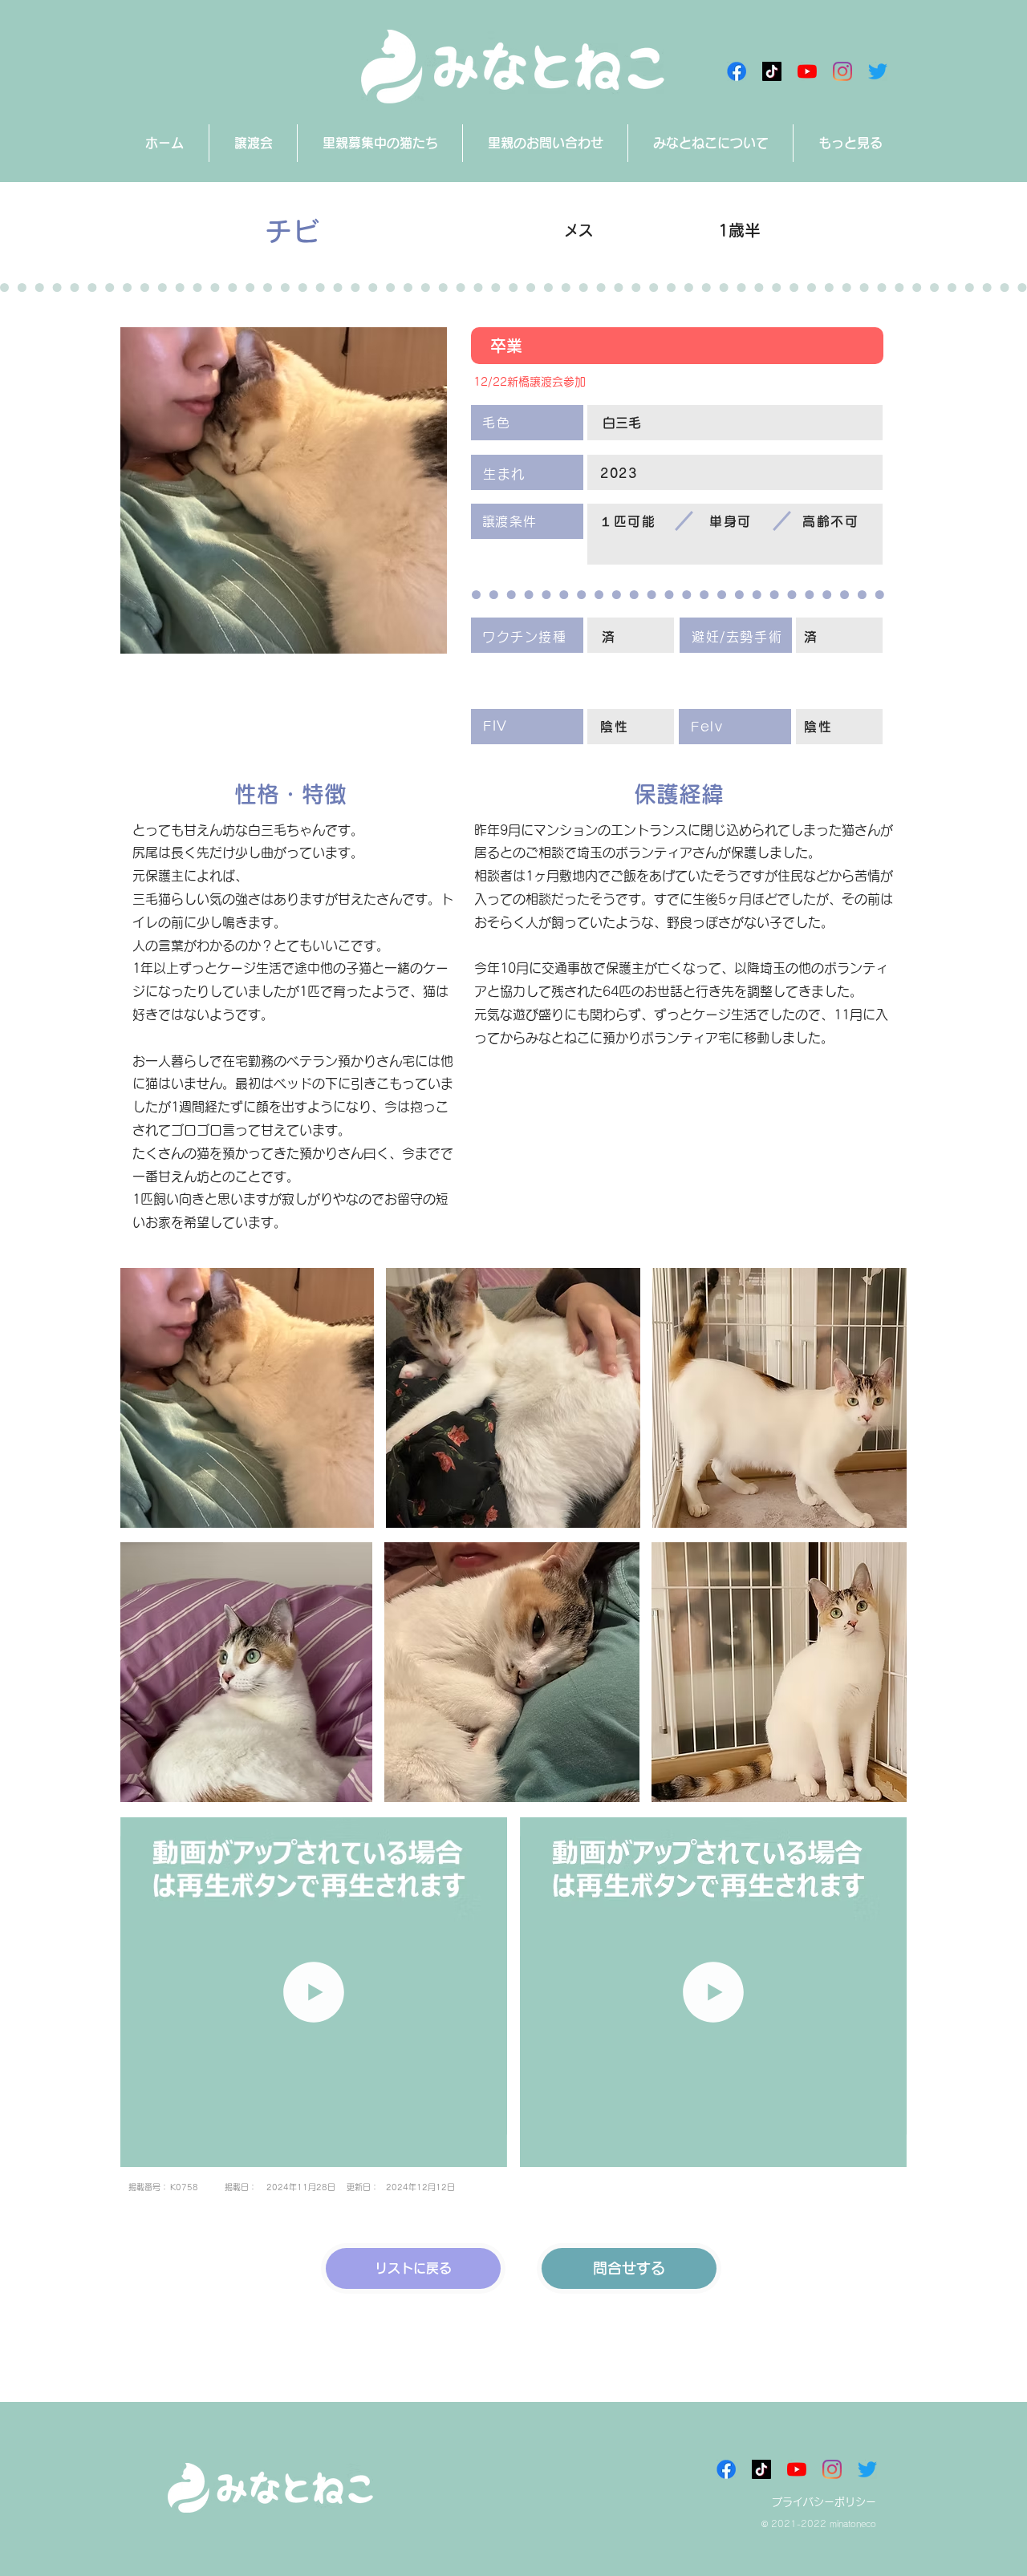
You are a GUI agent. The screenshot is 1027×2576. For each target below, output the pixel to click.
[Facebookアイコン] (737, 71)
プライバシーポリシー (824, 2502)
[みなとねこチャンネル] (807, 71)
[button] (487, 2149)
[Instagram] (842, 71)
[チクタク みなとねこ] (772, 71)
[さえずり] (878, 71)
